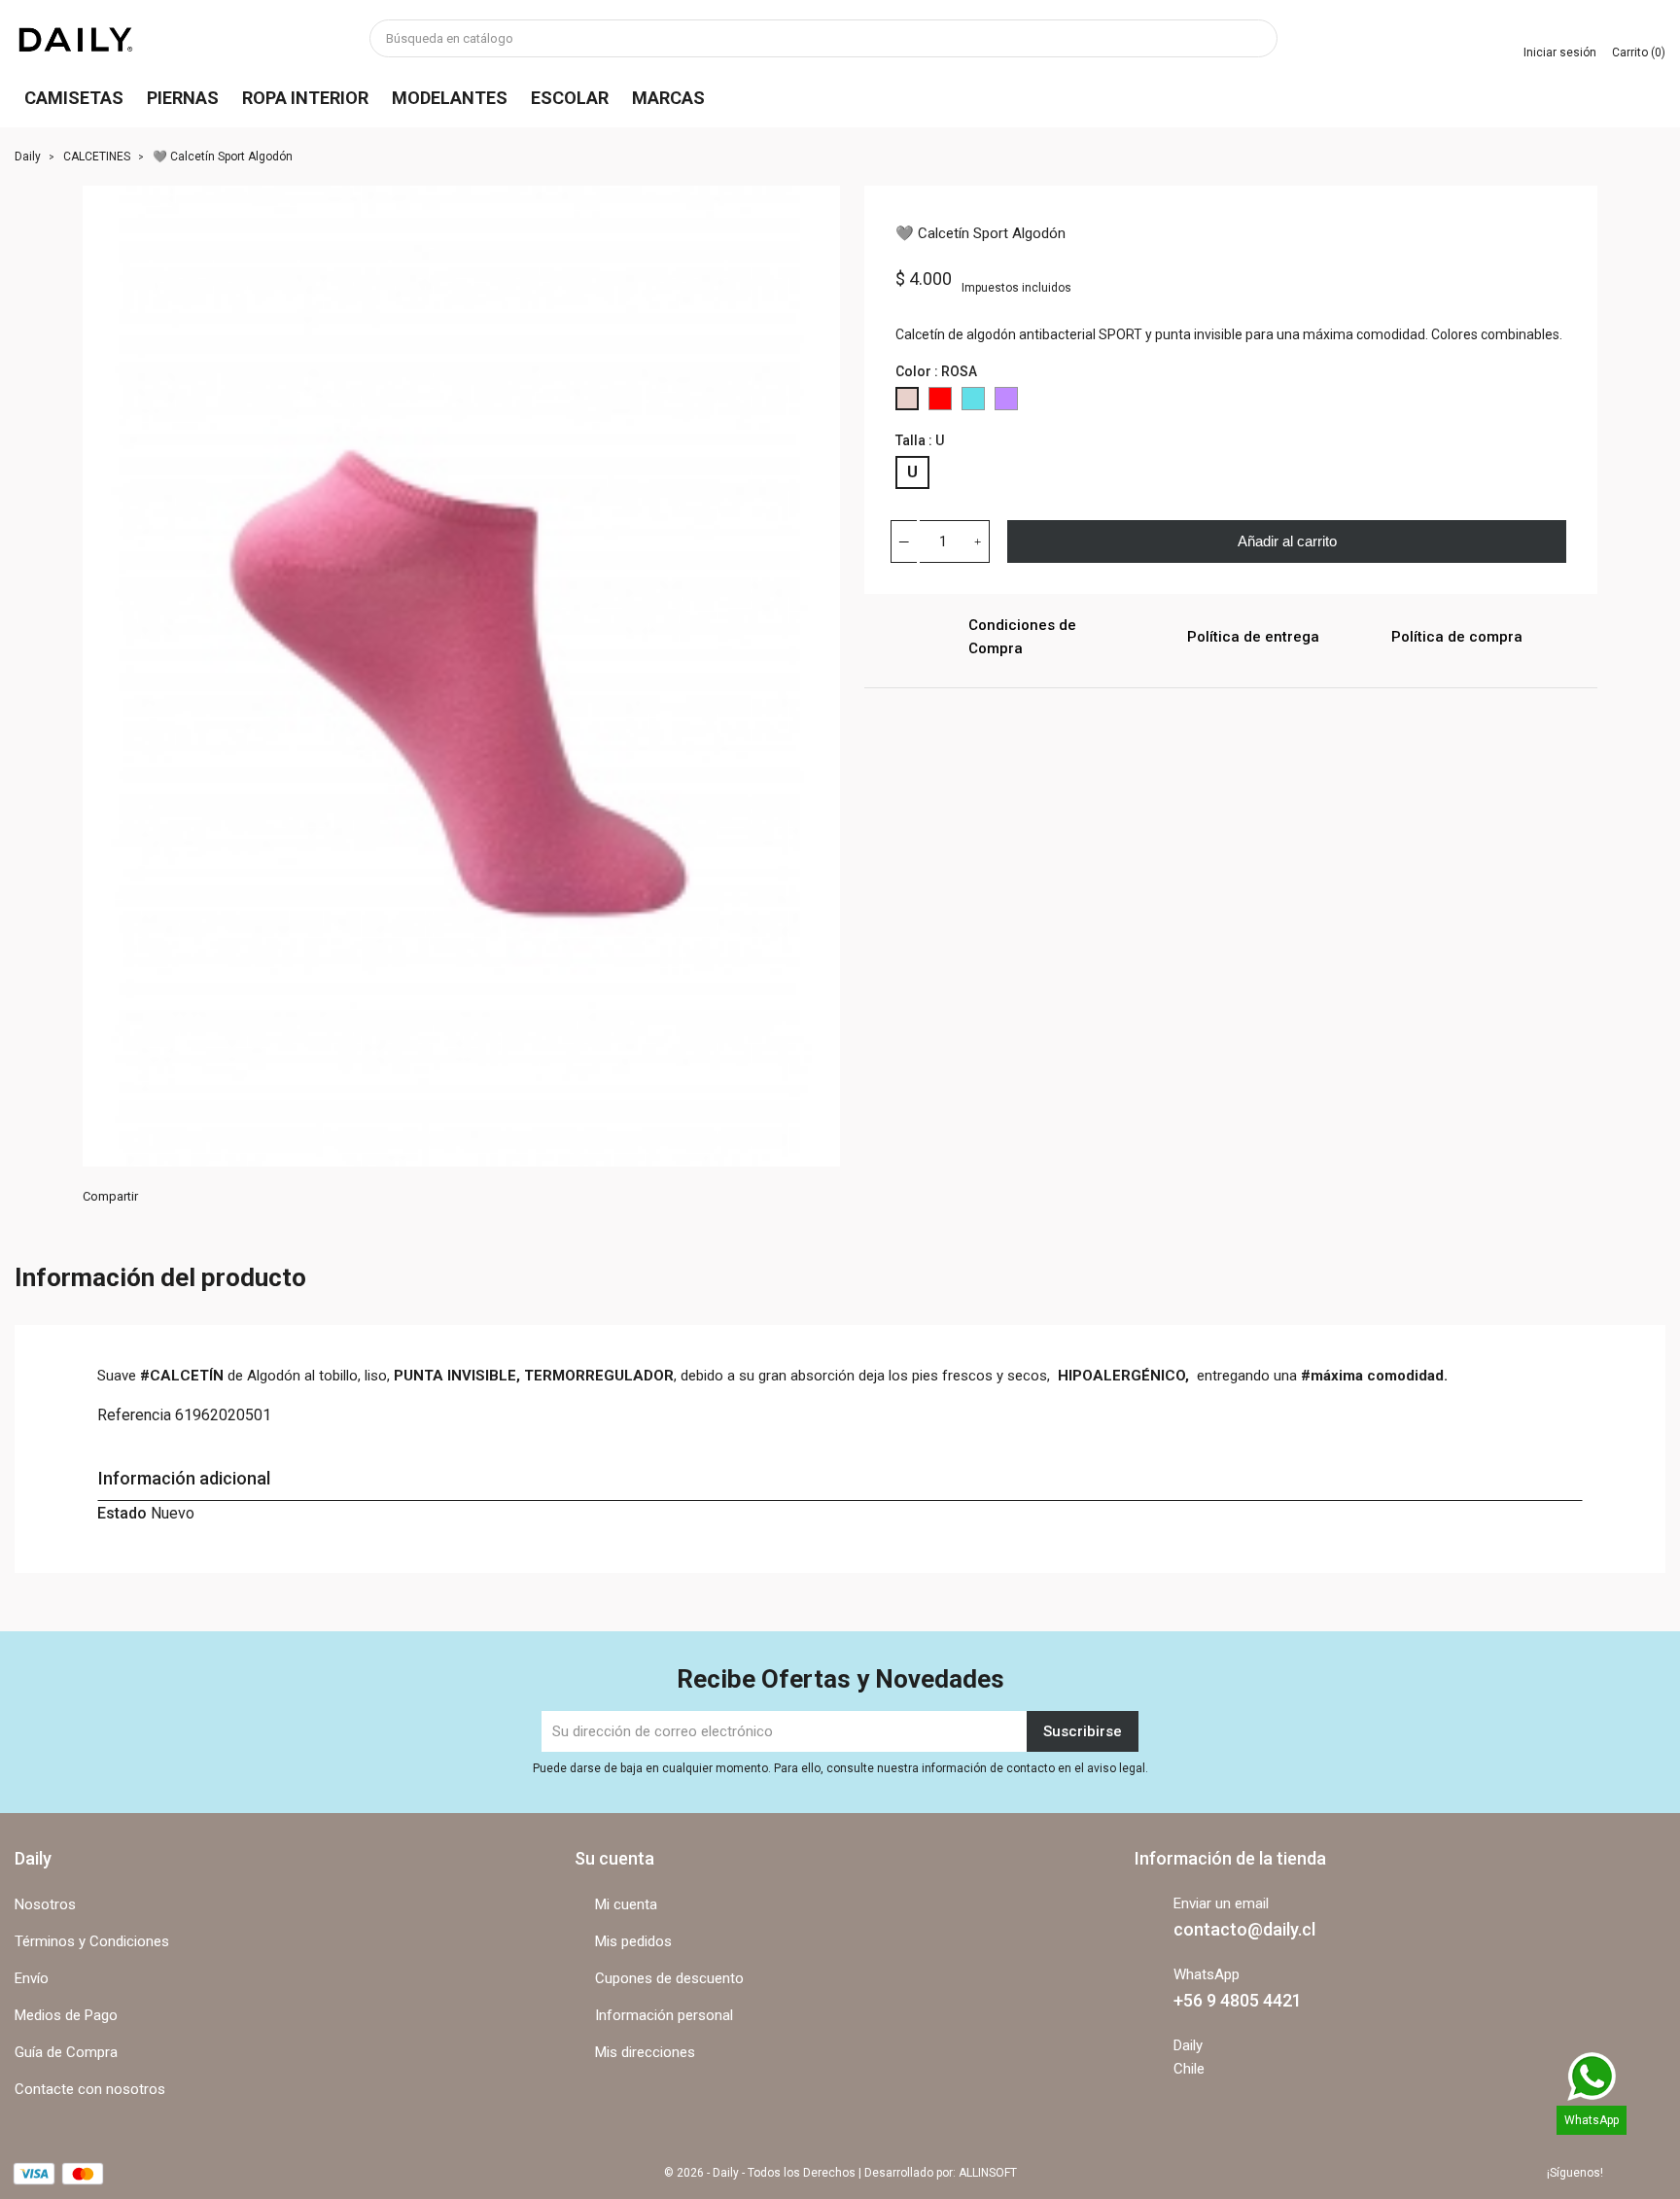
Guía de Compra (66, 2052)
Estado (122, 1513)
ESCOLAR (570, 98)
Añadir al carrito (1287, 541)
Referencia (134, 1415)
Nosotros (45, 1904)
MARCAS (668, 98)
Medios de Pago (66, 2015)
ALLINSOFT (988, 2173)
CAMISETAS (74, 98)
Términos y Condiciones (92, 1941)
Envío (32, 1978)
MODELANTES (450, 98)
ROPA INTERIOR (305, 98)
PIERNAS (183, 98)
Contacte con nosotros (90, 2089)
